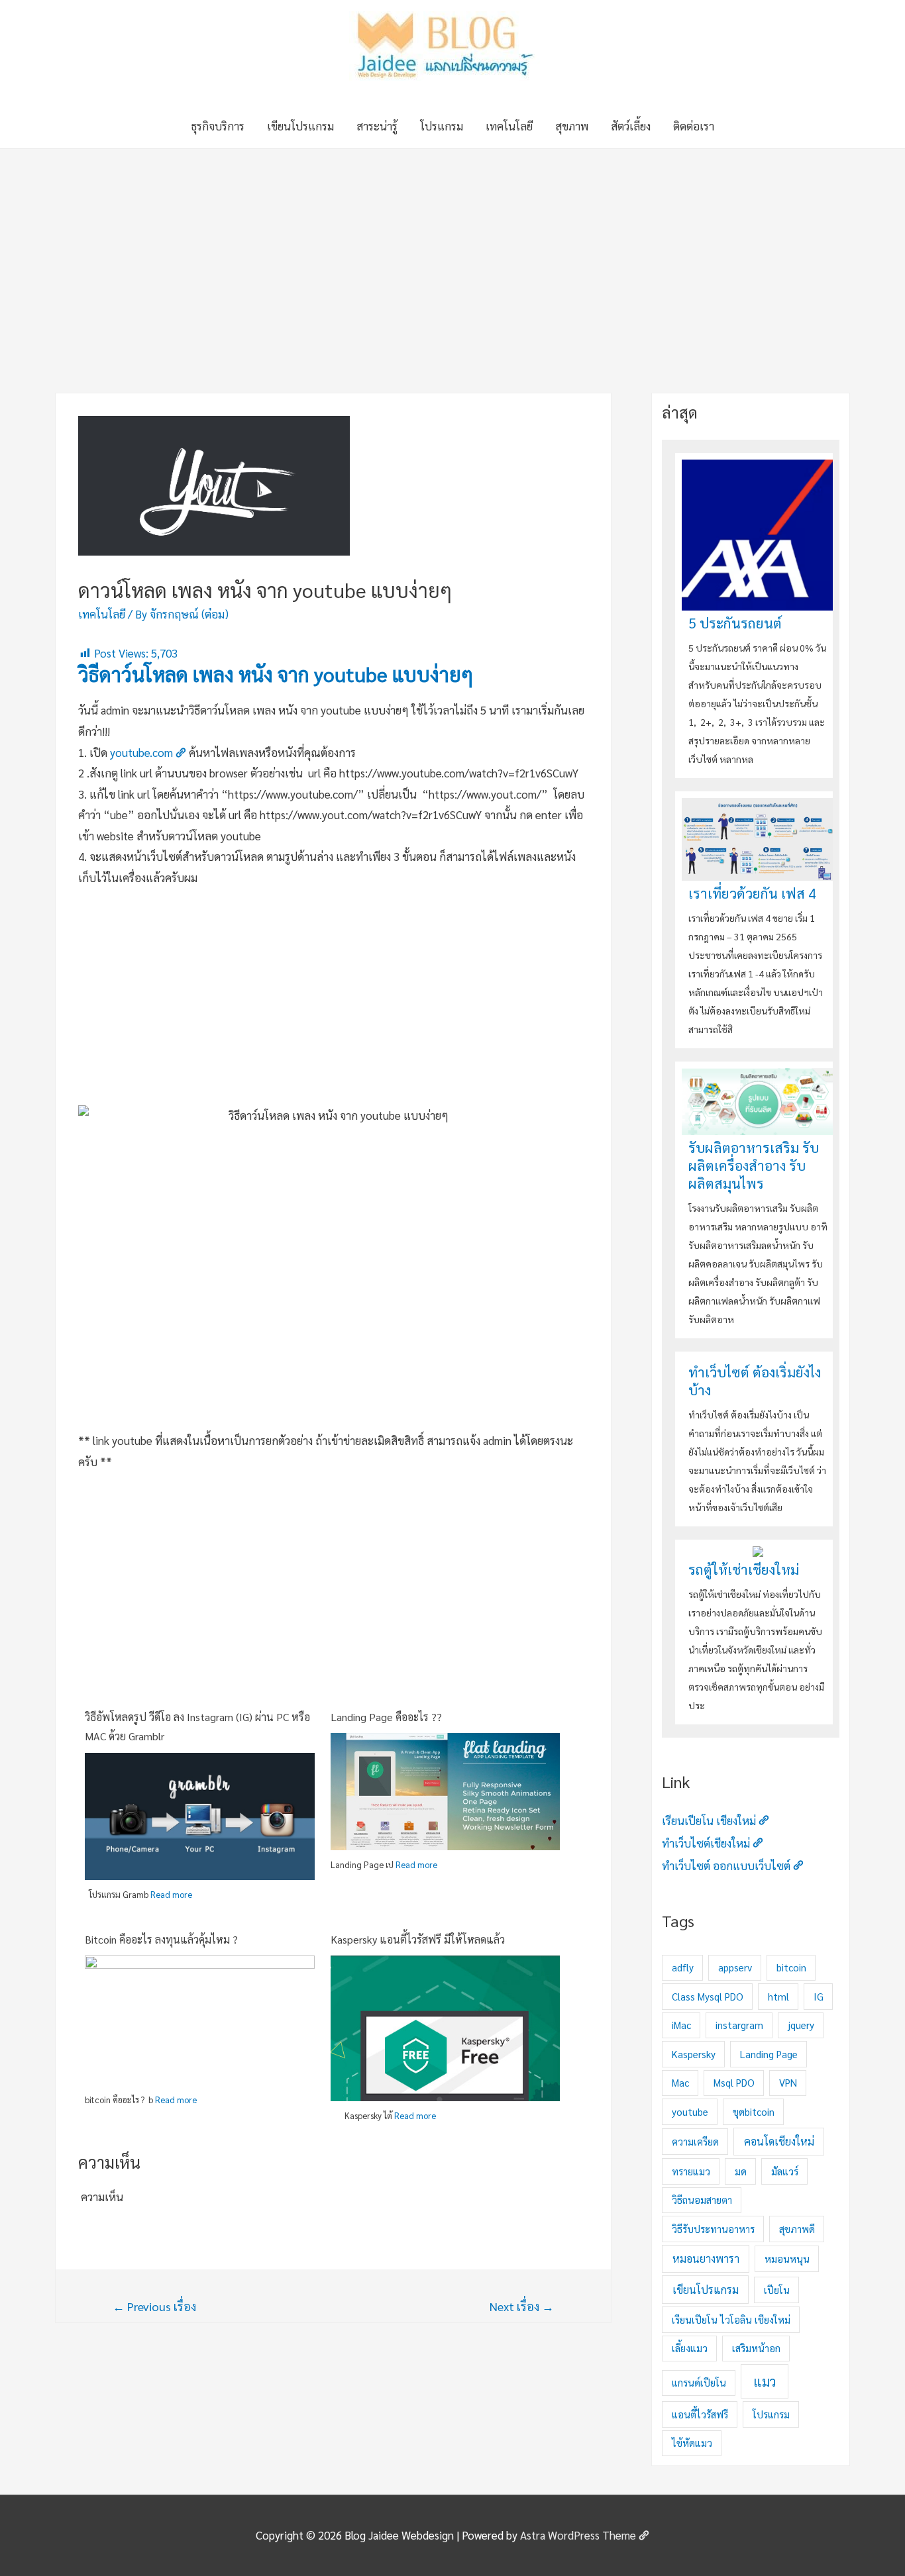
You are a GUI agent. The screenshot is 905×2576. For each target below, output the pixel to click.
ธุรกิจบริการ (218, 126)
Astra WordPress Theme (578, 2535)
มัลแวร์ (785, 2171)
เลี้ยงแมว (690, 2348)
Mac (680, 2082)
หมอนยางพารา (706, 2258)
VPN (788, 2082)
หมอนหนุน (787, 2258)
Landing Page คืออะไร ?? (386, 1717)
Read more (171, 1894)
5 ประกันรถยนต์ (735, 623)
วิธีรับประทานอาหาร (713, 2229)
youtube (690, 2111)
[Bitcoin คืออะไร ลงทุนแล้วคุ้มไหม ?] (200, 2018)
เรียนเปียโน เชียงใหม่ (709, 1820)
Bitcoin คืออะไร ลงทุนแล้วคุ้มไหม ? (161, 1939)
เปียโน (777, 2290)
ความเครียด (695, 2141)
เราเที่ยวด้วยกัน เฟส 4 (752, 893)
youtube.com (141, 752)
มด (741, 2171)
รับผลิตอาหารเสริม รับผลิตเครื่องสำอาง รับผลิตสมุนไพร (754, 1165)
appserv (735, 1967)
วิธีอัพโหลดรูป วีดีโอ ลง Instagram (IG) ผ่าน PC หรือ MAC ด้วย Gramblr (197, 1727)
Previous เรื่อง (154, 2306)
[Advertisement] (452, 248)
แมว (765, 2381)
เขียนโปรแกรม (300, 126)
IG (819, 1996)
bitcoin (791, 1967)
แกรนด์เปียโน (699, 2382)
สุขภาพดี (797, 2229)
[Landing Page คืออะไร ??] (446, 1790)
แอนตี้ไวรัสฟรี (700, 2414)
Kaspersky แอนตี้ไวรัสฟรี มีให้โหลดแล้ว (418, 1939)
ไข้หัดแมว (692, 2443)
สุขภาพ (572, 126)
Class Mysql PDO (708, 1996)
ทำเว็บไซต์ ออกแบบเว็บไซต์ (726, 1865)
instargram (739, 2025)
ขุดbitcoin (754, 2111)
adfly (683, 1967)
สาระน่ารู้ (377, 126)
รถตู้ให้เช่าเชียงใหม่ (744, 1569)
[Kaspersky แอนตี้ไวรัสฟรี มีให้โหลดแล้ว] (446, 2030)
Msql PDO (734, 2082)
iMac (681, 2025)
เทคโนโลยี (509, 126)
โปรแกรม (442, 126)
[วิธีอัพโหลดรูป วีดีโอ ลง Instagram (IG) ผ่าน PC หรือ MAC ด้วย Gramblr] (200, 1815)
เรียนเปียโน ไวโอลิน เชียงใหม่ (731, 2319)
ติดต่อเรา (694, 126)
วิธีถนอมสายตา (702, 2200)
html (778, 1996)
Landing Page (769, 2054)
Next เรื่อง (522, 2306)
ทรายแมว (691, 2171)
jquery (801, 2025)
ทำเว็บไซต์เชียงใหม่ (706, 1843)
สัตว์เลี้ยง (631, 126)
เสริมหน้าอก (756, 2348)
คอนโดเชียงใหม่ (779, 2141)
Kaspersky (694, 2054)
